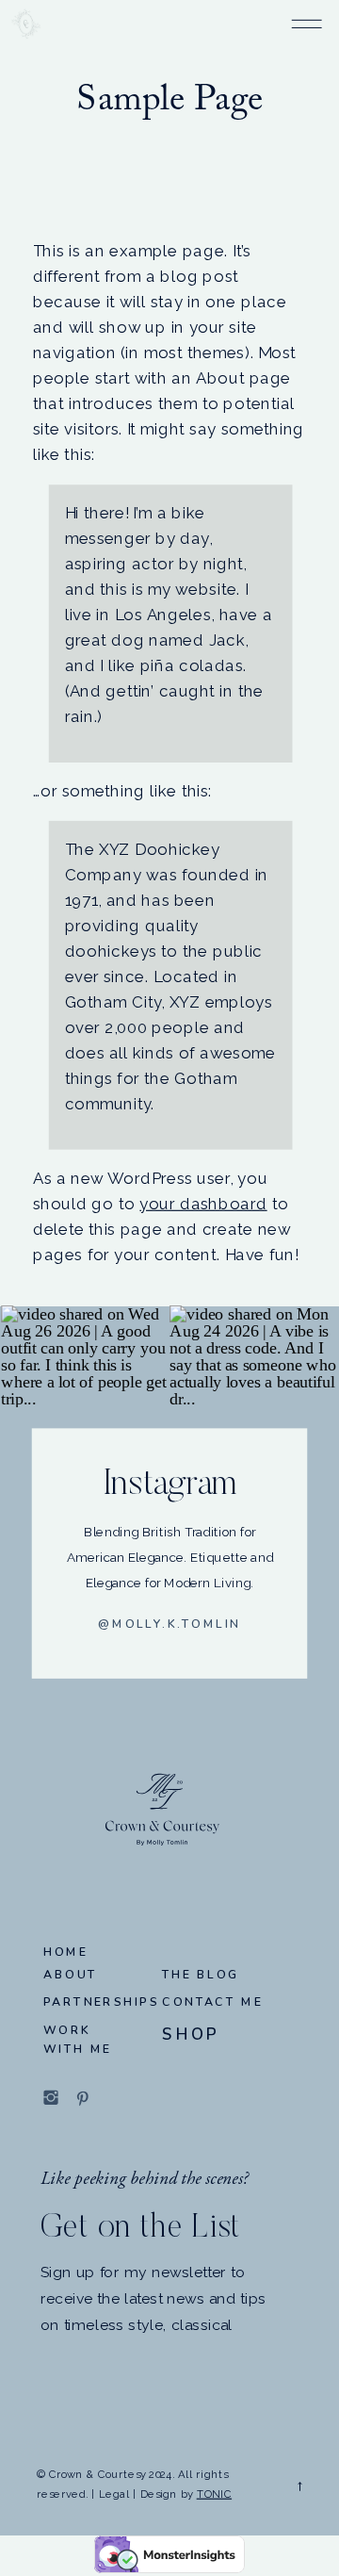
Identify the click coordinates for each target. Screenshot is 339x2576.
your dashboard (203, 1204)
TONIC (214, 2494)
